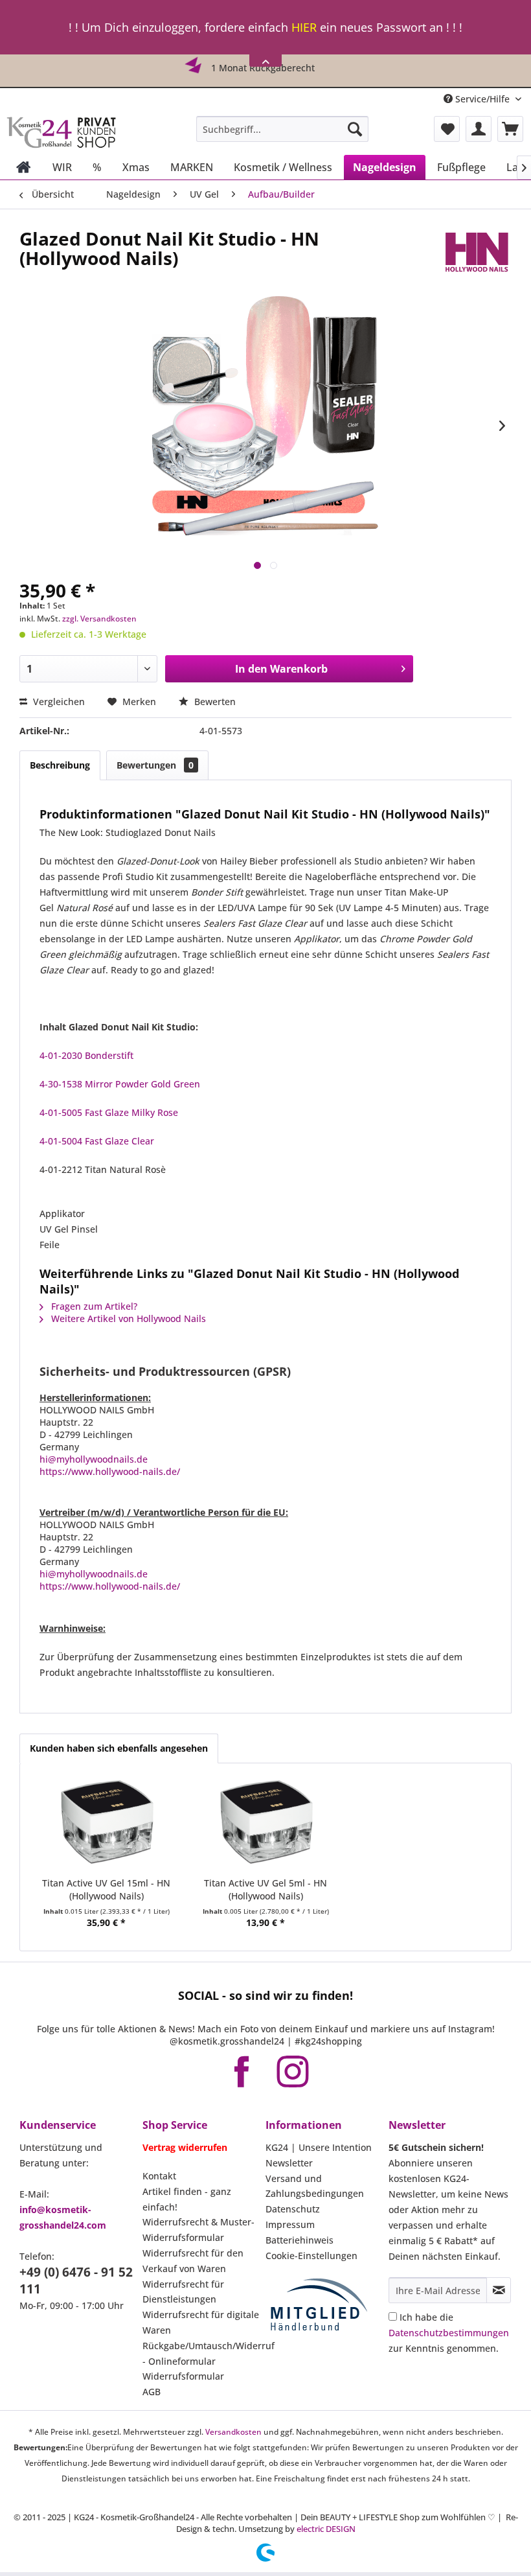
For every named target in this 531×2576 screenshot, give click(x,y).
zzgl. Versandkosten (99, 619)
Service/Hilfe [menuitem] (482, 99)
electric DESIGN (326, 2529)
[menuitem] (283, 129)
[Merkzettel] (447, 129)
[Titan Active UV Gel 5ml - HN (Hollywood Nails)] (265, 1825)
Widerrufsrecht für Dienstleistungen (183, 2292)
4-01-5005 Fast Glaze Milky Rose (109, 1112)
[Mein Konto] (479, 129)
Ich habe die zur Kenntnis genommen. (449, 2333)
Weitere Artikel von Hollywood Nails (127, 1318)
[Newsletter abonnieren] (499, 2290)
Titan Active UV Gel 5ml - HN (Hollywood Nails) (265, 1889)
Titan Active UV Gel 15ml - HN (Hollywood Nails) (106, 1889)
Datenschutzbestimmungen (449, 2333)
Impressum (290, 2224)
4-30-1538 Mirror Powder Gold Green (120, 1084)
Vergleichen (58, 702)
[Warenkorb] (510, 129)
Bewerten (214, 702)
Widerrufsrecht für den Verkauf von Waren (193, 2261)
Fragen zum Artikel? (93, 1306)
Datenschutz (293, 2209)
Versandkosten (233, 2432)
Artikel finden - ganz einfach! (187, 2199)
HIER (304, 27)
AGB (152, 2392)
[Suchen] (355, 129)
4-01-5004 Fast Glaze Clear (97, 1141)
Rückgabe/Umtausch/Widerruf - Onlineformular (201, 2353)
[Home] (24, 167)
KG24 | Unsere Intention (319, 2147)
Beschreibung (60, 765)
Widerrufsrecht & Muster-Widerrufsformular (198, 2230)
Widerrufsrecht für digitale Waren (201, 2322)
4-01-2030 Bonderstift (86, 1055)
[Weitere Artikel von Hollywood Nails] (476, 251)
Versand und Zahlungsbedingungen (315, 2186)
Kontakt (159, 2176)
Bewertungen (155, 765)
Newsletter (289, 2163)
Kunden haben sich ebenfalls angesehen (119, 1748)
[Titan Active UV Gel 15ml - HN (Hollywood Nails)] (106, 1825)
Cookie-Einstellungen (311, 2256)
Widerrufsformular (183, 2376)
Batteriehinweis (299, 2240)
